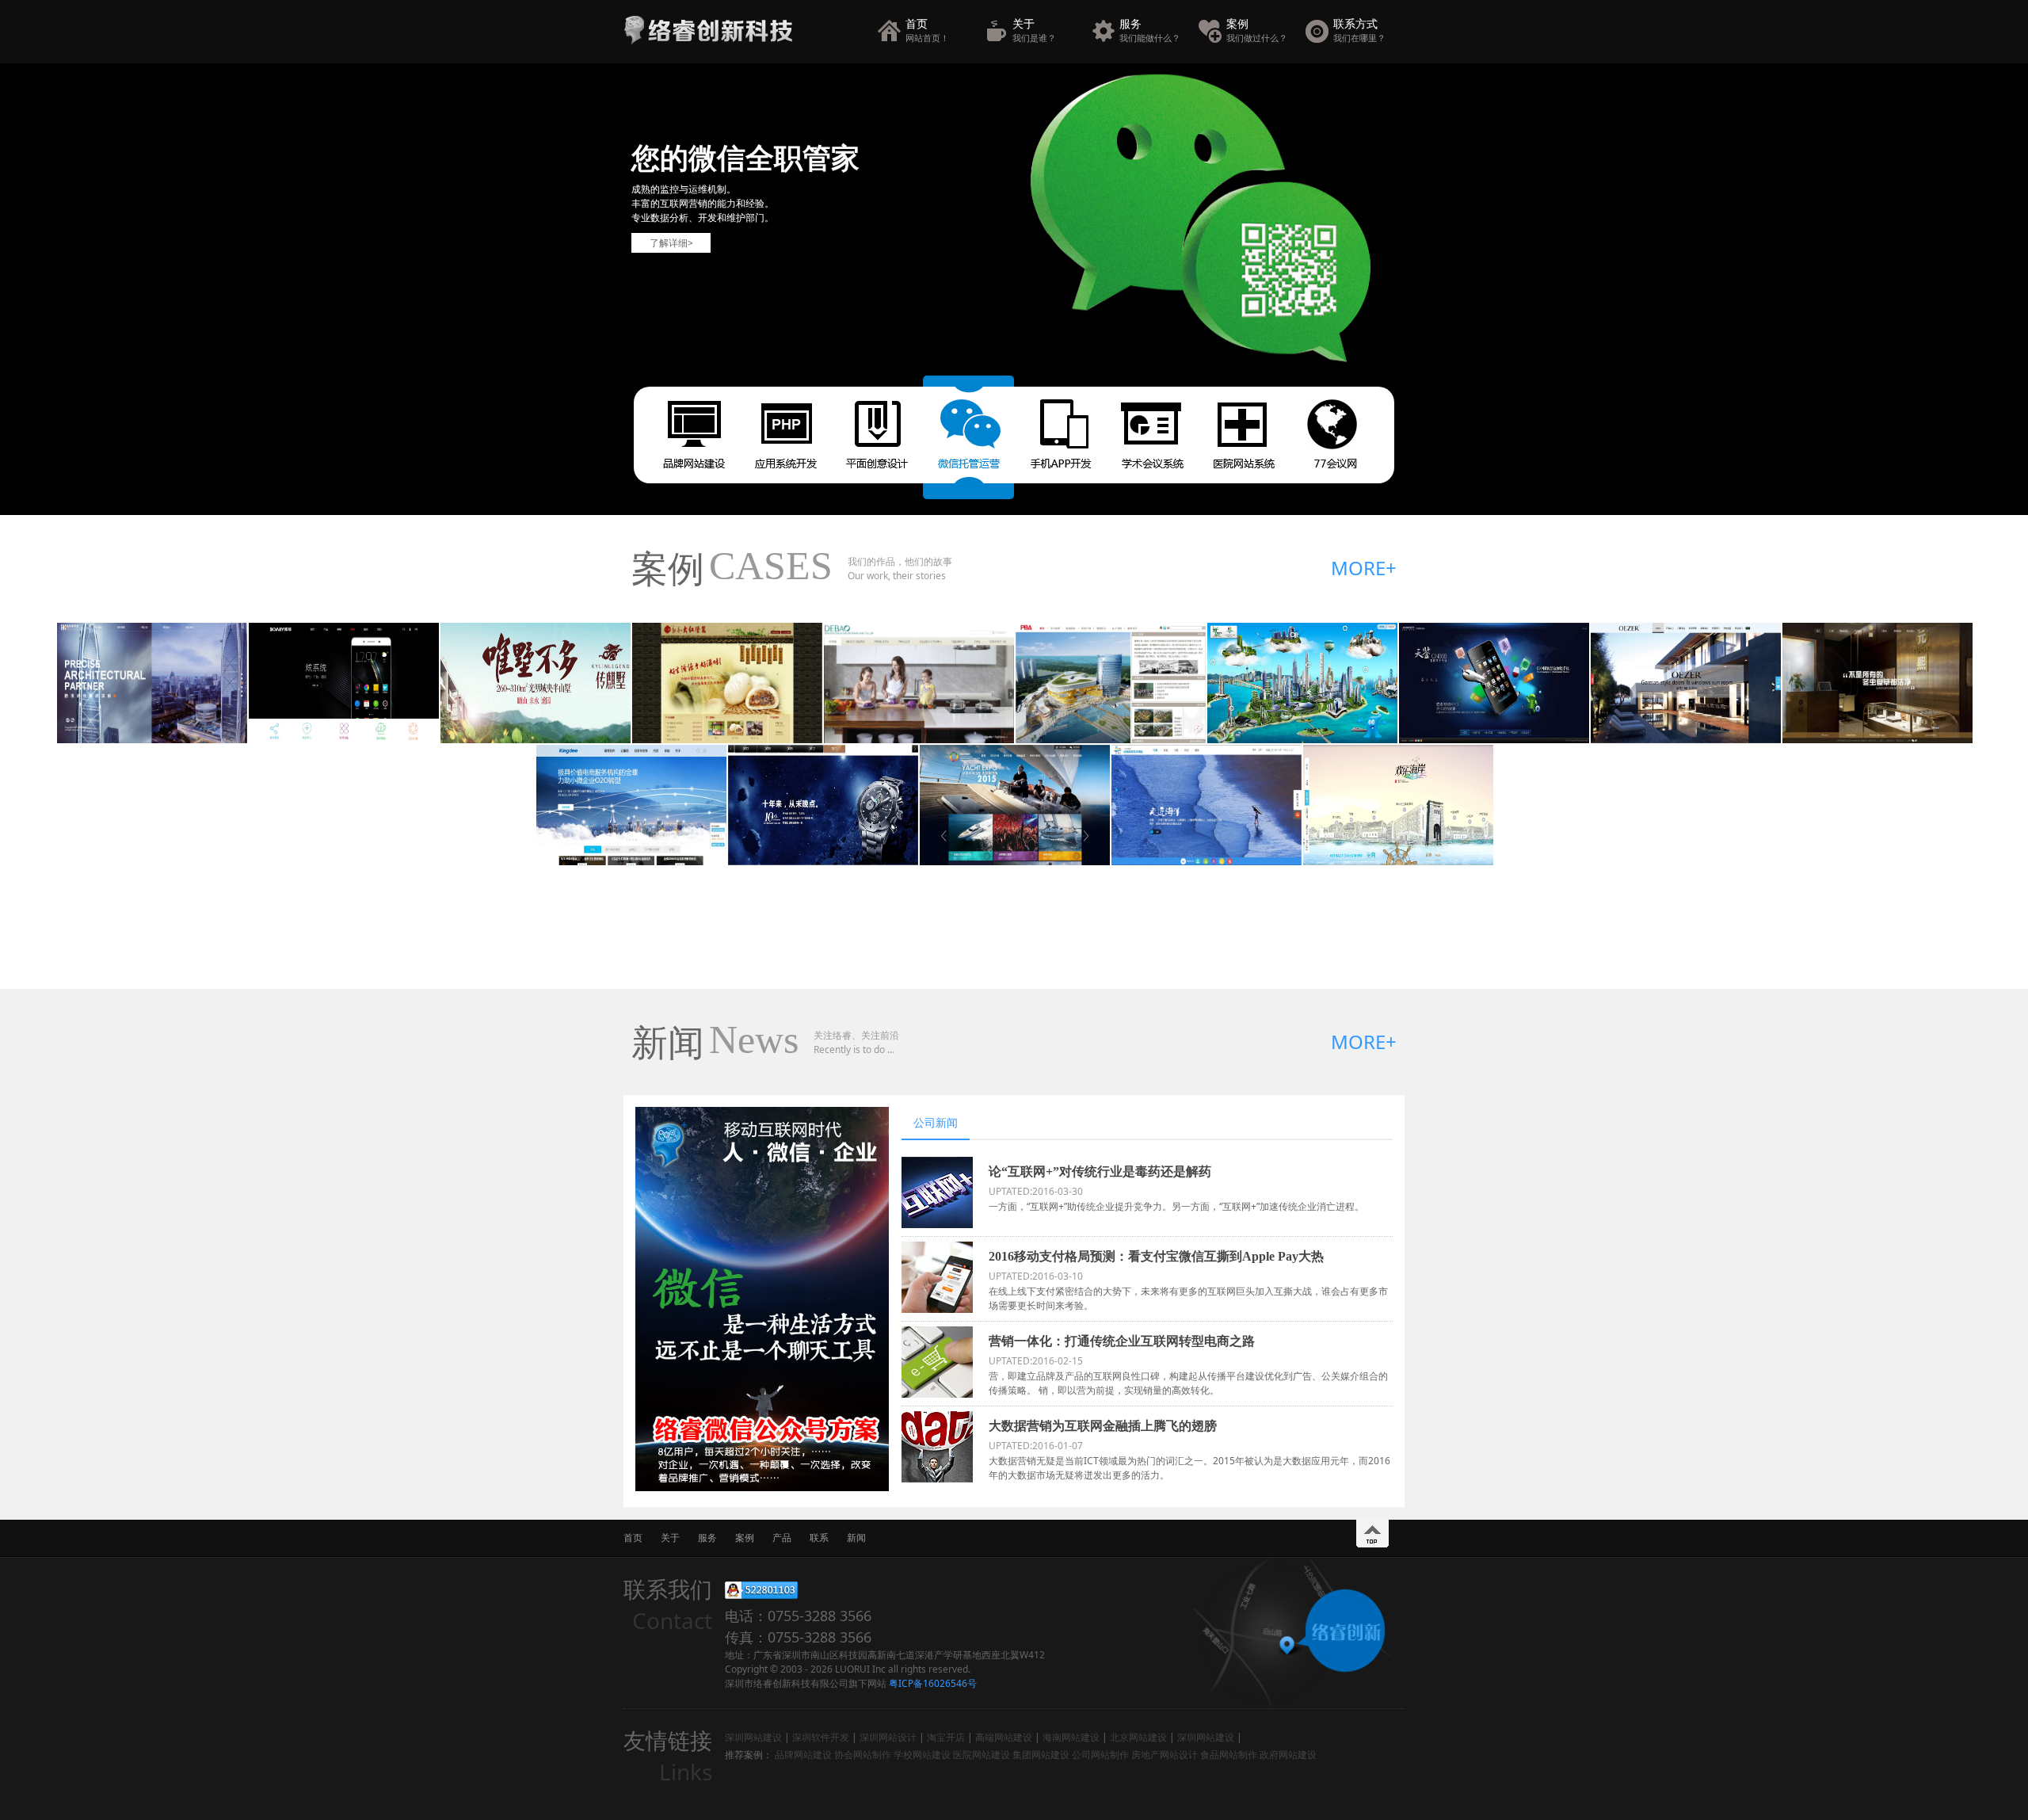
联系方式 (1359, 30)
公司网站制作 (1100, 1755)
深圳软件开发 (821, 1737)
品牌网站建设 (803, 1755)
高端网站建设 (1004, 1737)
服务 (1150, 30)
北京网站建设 (1138, 1737)
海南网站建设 (1071, 1737)
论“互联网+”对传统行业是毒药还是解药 (1100, 1171)
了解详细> (671, 243)
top (1372, 1534)
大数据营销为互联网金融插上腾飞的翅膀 (1103, 1426)
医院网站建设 (982, 1755)
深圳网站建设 (753, 1737)
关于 (1034, 30)
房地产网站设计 (1165, 1755)
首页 (927, 30)
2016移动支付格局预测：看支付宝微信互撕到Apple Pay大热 (1156, 1256)
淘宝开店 (946, 1737)
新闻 (856, 1538)
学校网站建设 (922, 1755)
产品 (782, 1538)
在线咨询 (761, 1590)
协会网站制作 (863, 1755)
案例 (1257, 30)
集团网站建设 (1041, 1755)
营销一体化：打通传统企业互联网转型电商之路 (1122, 1341)
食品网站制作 (1229, 1755)
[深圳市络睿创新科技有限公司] (708, 41)
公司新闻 (936, 1122)
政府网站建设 (1288, 1755)
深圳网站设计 (888, 1737)
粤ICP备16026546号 (933, 1683)
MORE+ (1364, 568)
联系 (819, 1538)
